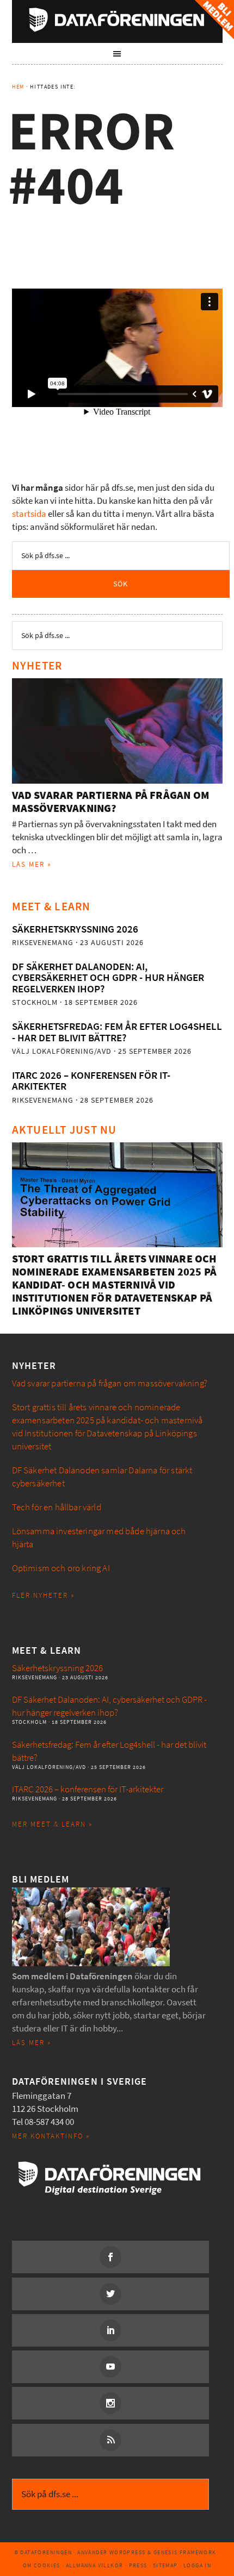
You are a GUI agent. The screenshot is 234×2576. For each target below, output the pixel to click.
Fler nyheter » (43, 1595)
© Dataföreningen (43, 2552)
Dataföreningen (117, 20)
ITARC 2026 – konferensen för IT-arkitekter (91, 1081)
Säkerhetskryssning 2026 (75, 929)
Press (138, 2565)
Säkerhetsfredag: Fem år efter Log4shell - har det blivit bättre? (117, 1032)
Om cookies (42, 2565)
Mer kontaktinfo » (51, 2136)
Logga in (197, 2565)
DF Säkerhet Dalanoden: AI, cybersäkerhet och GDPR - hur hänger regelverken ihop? (108, 978)
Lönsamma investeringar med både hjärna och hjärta (99, 1538)
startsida (29, 514)
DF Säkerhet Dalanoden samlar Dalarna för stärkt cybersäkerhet (102, 1477)
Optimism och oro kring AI (61, 1568)
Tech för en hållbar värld (57, 1507)
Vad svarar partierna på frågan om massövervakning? (111, 802)
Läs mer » (32, 864)
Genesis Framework (185, 2552)
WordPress (128, 2552)
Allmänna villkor (94, 2565)
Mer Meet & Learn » (52, 1824)
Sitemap (165, 2565)
